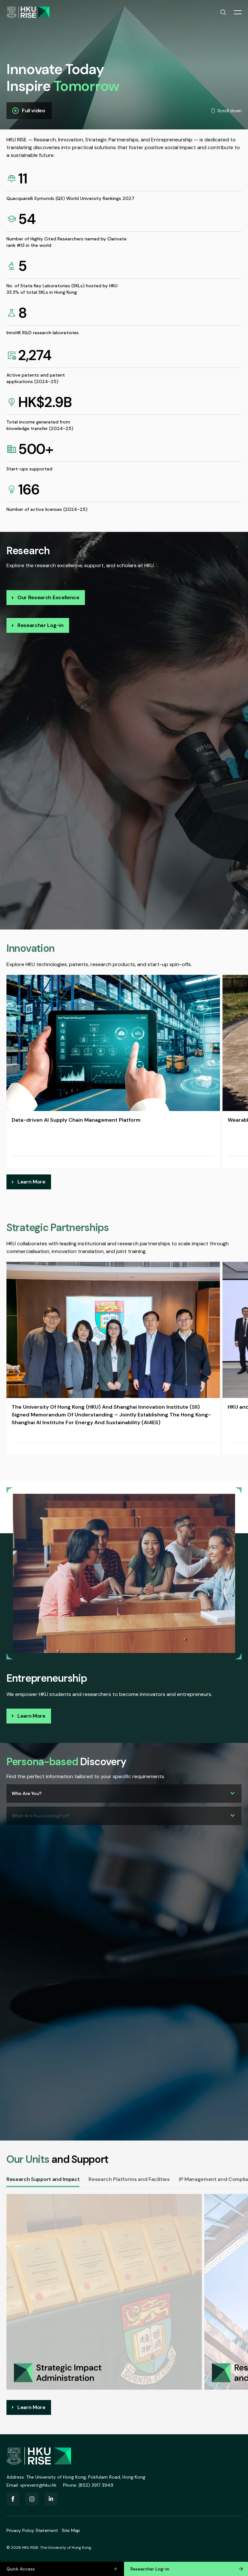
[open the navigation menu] (238, 12)
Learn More (31, 1182)
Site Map (71, 2530)
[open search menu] (223, 12)
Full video (34, 110)
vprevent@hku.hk (38, 2485)
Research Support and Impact (43, 2179)
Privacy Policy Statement (32, 2530)
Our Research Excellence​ (48, 597)
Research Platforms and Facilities (129, 2179)
